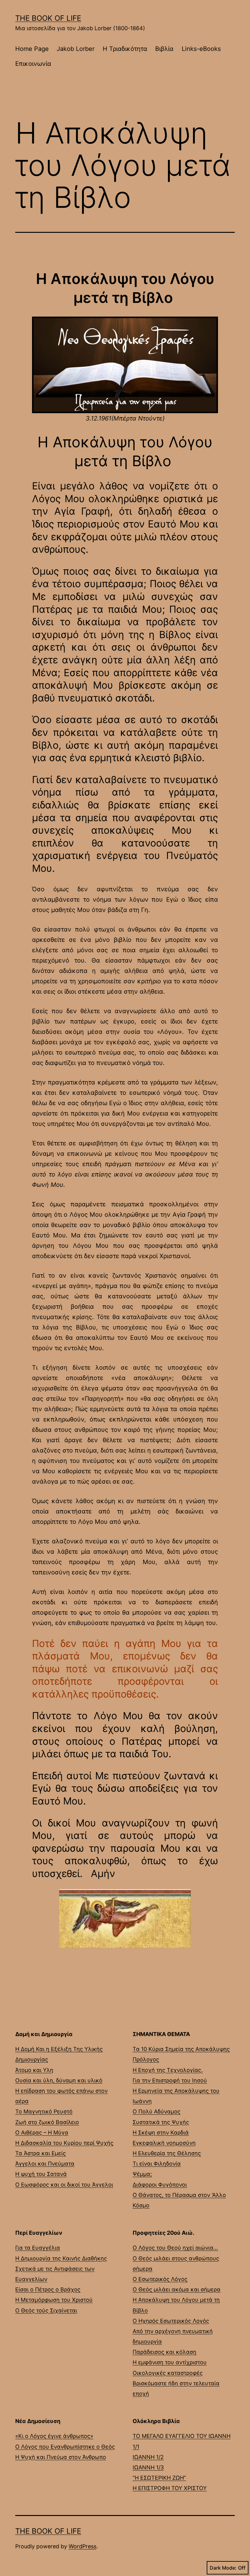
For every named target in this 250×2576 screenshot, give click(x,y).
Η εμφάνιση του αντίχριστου (170, 2362)
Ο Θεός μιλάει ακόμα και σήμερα (177, 2289)
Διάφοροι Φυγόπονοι (160, 2185)
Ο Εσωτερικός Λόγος (160, 2279)
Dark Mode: (223, 2568)
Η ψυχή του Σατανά (41, 2174)
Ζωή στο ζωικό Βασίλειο (47, 2122)
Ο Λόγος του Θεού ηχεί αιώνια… (175, 2248)
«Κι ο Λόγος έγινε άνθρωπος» (54, 2436)
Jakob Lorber (76, 49)
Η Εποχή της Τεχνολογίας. (168, 2070)
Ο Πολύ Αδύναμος (157, 2111)
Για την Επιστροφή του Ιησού (170, 2080)
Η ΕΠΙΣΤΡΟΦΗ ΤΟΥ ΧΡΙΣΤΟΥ (170, 2488)
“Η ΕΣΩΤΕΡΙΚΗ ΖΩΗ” (159, 2478)
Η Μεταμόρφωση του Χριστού (54, 2300)
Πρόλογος (146, 2059)
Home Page (32, 49)
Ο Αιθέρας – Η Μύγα (42, 2132)
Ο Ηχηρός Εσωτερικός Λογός (171, 2321)
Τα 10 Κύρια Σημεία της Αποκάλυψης (181, 2049)
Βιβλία (164, 49)
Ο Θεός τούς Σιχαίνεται (46, 2310)
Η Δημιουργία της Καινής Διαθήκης (61, 2258)
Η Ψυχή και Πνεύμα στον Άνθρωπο (61, 2457)
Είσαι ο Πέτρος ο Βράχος (48, 2289)
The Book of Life (48, 18)
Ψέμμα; (142, 2174)
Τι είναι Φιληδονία (157, 2164)
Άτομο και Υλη (34, 2070)
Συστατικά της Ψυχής (161, 2122)
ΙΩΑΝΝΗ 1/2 (148, 2457)
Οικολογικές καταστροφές (168, 2373)
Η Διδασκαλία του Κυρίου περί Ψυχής (64, 2143)
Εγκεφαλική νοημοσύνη (164, 2143)
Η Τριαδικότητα (125, 49)
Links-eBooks (201, 49)
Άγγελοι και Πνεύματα (45, 2164)
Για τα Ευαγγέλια (38, 2248)
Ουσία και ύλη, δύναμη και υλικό (59, 2080)
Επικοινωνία (33, 64)
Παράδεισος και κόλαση (164, 2352)
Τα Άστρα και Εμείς (41, 2153)
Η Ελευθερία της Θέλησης (167, 2153)
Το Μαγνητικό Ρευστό (44, 2111)
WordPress (82, 2546)
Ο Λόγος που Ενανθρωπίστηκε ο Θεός (65, 2447)
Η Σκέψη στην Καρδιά (161, 2132)
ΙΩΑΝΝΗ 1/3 (148, 2467)
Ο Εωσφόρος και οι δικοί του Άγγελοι (64, 2185)
